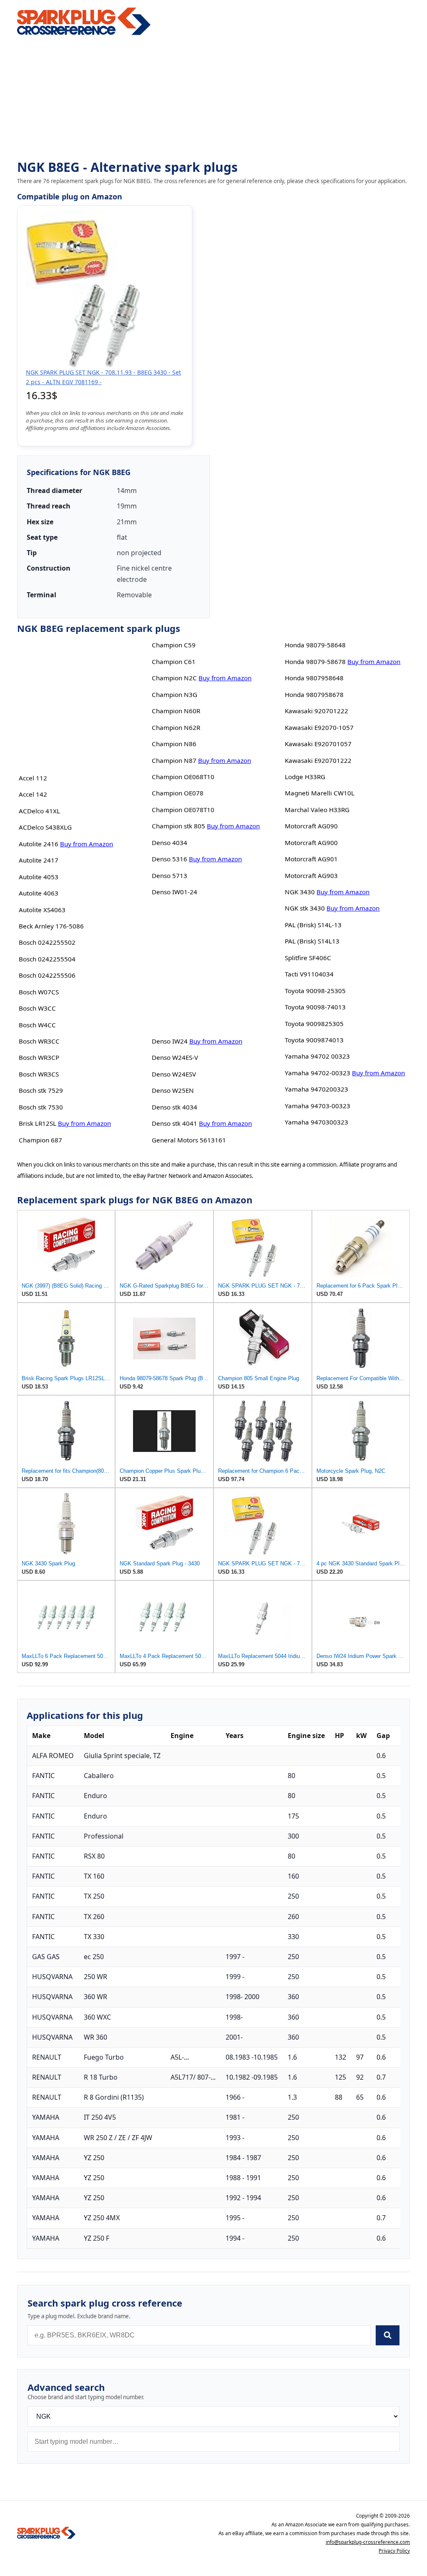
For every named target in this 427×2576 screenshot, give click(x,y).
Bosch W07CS (39, 992)
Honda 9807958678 (314, 694)
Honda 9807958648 (314, 678)
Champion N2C (174, 678)
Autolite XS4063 (42, 910)
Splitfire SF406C (308, 958)
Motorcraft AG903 (311, 875)
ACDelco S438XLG (45, 827)
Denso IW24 (170, 1041)
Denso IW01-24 (175, 892)
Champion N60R (176, 711)
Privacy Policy (394, 2551)
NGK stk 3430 (305, 908)
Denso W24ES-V (175, 1057)
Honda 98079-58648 (315, 645)
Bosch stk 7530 (41, 1107)
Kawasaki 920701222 (316, 711)
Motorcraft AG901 (311, 859)
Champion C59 (174, 645)
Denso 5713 (170, 875)
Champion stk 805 (178, 826)
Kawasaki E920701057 (318, 744)
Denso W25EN (173, 1090)
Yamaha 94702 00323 (317, 1056)
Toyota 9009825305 (314, 1024)
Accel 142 (33, 794)
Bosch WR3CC (39, 1041)
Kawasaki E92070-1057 (319, 727)
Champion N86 (174, 744)
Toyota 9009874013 (314, 1040)
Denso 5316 (170, 859)
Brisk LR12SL (38, 1123)
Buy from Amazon (87, 844)
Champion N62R (176, 727)
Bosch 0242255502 (47, 942)
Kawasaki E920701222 (318, 760)
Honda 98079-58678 (315, 662)
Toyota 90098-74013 (315, 1007)
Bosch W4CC (37, 1025)
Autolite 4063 (39, 893)
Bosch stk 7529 (41, 1090)
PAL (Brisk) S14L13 (312, 941)
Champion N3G (175, 694)
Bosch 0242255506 (47, 975)
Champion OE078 (178, 793)
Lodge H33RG (305, 777)
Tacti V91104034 (309, 974)
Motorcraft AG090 (311, 826)
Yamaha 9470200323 (316, 1089)
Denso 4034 (170, 843)
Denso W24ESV (174, 1074)
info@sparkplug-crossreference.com (368, 2542)
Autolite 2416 (39, 844)
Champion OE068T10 (183, 777)
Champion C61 (174, 662)
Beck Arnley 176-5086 (51, 926)
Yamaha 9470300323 (316, 1122)
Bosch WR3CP (39, 1057)
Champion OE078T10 (183, 810)
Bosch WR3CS (39, 1074)
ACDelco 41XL (39, 811)
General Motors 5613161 (189, 1140)
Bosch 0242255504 (47, 959)
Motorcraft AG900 (311, 843)
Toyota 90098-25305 (315, 991)
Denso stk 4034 (175, 1107)
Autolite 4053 (39, 877)
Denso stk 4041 (175, 1123)
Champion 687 (40, 1140)
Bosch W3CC (37, 1008)
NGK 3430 (300, 892)
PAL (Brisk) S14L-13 (313, 925)
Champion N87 (174, 760)
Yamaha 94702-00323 (318, 1073)
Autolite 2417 (39, 860)
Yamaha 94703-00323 (318, 1106)
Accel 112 (33, 778)
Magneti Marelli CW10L (320, 793)
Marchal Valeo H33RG (317, 810)
